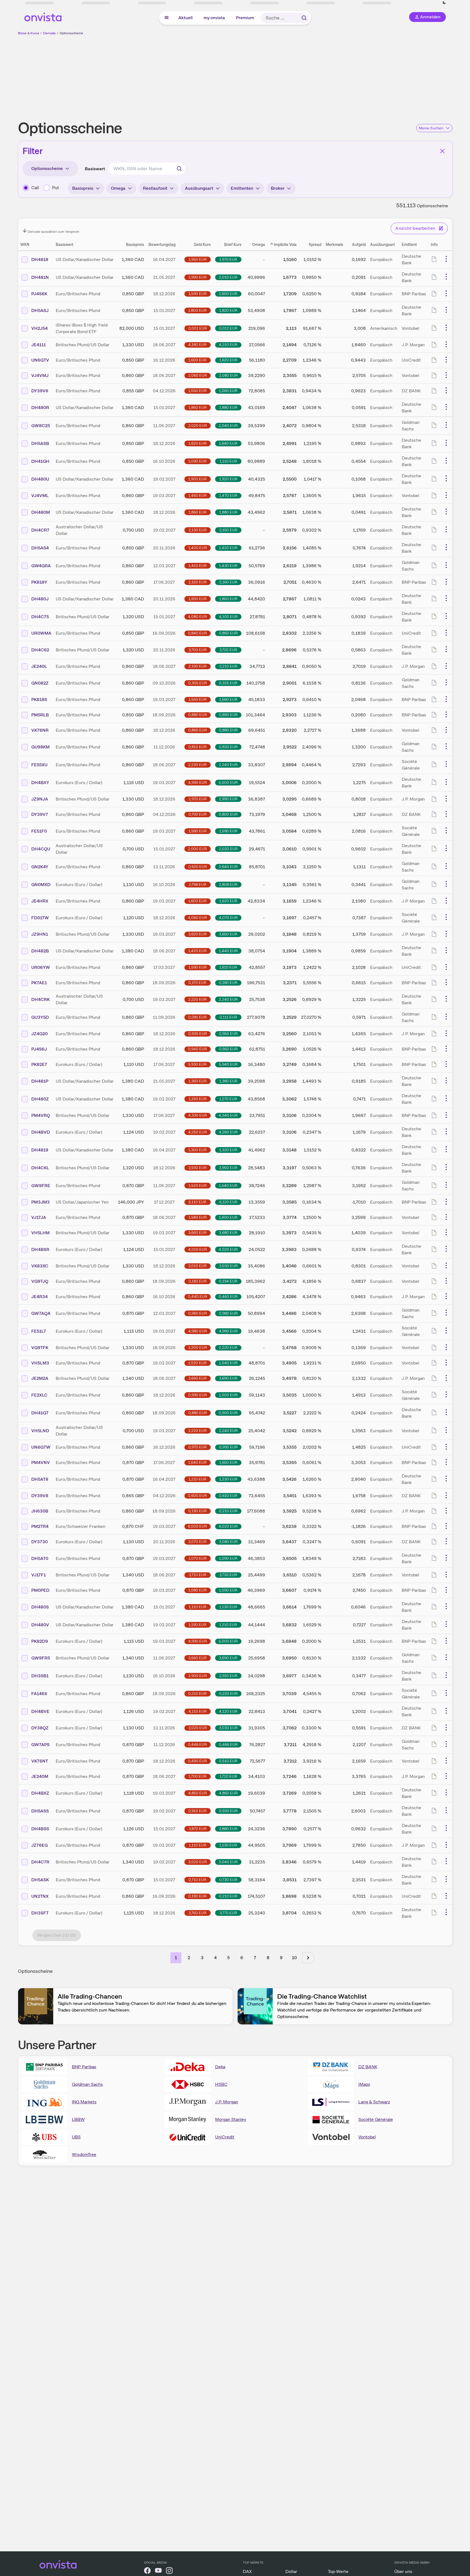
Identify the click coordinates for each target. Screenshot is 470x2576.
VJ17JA (39, 1217)
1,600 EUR (228, 294)
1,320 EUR (228, 1150)
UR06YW (41, 967)
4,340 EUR (228, 1115)
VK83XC (40, 1266)
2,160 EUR (228, 582)
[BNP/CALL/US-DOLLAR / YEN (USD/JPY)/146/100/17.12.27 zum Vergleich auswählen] (25, 1202)
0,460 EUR (228, 1296)
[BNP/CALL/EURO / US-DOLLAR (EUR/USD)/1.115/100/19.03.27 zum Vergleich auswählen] (25, 1641)
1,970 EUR (228, 259)
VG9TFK (40, 1348)
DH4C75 (40, 617)
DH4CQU (41, 849)
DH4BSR (40, 1249)
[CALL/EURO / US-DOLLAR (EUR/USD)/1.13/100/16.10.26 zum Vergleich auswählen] (25, 885)
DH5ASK (40, 1880)
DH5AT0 (40, 1558)
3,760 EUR (197, 1913)
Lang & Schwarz (374, 2102)
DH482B (40, 951)
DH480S (40, 1607)
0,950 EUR (228, 1034)
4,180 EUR (197, 345)
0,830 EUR (228, 747)
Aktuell (186, 18)
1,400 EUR (198, 548)
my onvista (215, 18)
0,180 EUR (228, 983)
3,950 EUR (228, 1168)
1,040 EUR (228, 1363)
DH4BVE (40, 1711)
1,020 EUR (197, 1363)
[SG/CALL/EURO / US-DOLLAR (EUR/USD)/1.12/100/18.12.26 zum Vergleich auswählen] (25, 918)
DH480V (40, 1625)
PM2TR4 (40, 1526)
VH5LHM (40, 1233)
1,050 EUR (197, 391)
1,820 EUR (228, 310)
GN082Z (40, 683)
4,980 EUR (198, 1331)
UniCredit (225, 2137)
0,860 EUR (228, 633)
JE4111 (39, 345)
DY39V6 (40, 391)
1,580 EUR (198, 831)
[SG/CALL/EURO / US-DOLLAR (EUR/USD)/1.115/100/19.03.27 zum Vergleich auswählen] (25, 1331)
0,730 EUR (228, 1880)
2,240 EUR (228, 765)
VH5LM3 (40, 1363)
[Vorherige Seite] (162, 1958)
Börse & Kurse (29, 33)
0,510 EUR (228, 1761)
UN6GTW (41, 1447)
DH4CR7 (40, 530)
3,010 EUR (197, 1266)
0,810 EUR (197, 747)
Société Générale (376, 2119)
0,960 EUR (198, 1313)
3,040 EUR (228, 1862)
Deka (220, 2067)
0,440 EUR (198, 1296)
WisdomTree (84, 2154)
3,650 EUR (228, 934)
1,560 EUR (228, 699)
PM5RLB (40, 715)
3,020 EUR (198, 1728)
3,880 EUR (228, 1829)
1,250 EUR (198, 1099)
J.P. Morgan (227, 2102)
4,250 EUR (198, 1132)
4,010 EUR (198, 1249)
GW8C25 (41, 426)
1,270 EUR (228, 1099)
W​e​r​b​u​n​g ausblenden (283, 74)
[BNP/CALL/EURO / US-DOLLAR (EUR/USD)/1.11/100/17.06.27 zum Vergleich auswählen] (25, 1065)
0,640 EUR (228, 867)
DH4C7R (40, 1862)
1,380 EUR (228, 1081)
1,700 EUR (197, 1776)
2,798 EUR (198, 884)
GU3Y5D (40, 1017)
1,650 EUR (228, 1462)
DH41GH (40, 461)
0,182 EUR (198, 1281)
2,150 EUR (228, 530)
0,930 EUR (198, 1034)
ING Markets (84, 2102)
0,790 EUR (198, 814)
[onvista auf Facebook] (147, 2571)
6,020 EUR (228, 1526)
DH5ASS (40, 1811)
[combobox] (147, 169)
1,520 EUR (198, 1185)
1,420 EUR (228, 548)
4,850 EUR (198, 1793)
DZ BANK (368, 2067)
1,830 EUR (198, 599)
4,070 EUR (228, 918)
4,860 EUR (228, 1793)
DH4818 (40, 259)
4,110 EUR (198, 1711)
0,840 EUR (197, 633)
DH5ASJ (40, 310)
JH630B (40, 1511)
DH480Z (40, 1099)
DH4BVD (41, 1132)
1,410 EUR (198, 566)
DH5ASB (40, 443)
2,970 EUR (198, 799)
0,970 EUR (197, 1447)
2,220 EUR (197, 999)
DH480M (41, 512)
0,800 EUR (228, 814)
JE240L (39, 666)
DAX (247, 2571)
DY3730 (40, 1542)
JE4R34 (40, 1297)
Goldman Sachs (87, 2084)
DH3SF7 (40, 1913)
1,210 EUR (197, 1479)
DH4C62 (40, 650)
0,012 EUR (228, 328)
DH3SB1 (40, 1676)
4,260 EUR (228, 1132)
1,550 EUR (198, 699)
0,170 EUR (197, 983)
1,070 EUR (198, 1558)
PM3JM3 (40, 1202)
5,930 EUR (197, 1064)
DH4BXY (40, 783)
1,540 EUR (228, 1185)
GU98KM (40, 747)
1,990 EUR (198, 277)
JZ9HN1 (40, 934)
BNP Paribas (84, 2067)
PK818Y (39, 582)
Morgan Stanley (231, 2119)
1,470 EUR (228, 495)
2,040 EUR (228, 425)
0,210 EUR (228, 1511)
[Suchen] (304, 18)
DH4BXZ (40, 1793)
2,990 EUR (228, 799)
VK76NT (40, 1761)
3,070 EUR (197, 1542)
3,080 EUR (228, 1542)
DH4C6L (40, 1168)
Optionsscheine (71, 33)
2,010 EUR (228, 277)
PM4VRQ (41, 1115)
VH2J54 (40, 328)
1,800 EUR (197, 310)
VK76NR (40, 730)
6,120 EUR (228, 1202)
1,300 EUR (197, 1150)
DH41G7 (40, 1413)
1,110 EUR (228, 461)
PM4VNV (41, 1463)
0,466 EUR (228, 1744)
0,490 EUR (197, 1761)
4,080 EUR (197, 617)
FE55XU (39, 765)
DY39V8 (40, 1496)
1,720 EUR (228, 1776)
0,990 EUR (198, 1395)
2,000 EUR (197, 849)
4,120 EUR (228, 1711)
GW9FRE (41, 1186)
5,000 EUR (228, 782)
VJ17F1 (39, 1575)
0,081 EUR (197, 1017)
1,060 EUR (228, 391)
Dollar (291, 2571)
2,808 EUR (228, 884)
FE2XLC (39, 1395)
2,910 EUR (228, 1676)
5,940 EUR (228, 1064)
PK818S (39, 700)
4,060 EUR (197, 918)
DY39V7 (40, 814)
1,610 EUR (228, 967)
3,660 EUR (197, 1233)
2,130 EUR (198, 530)
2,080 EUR (228, 375)
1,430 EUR (228, 566)
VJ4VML (40, 496)
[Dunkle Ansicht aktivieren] (50, 3)
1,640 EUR (228, 443)
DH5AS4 (40, 548)
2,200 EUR (198, 1347)
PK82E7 (39, 1064)
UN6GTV (40, 360)
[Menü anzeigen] (167, 18)
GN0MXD (41, 885)
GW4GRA (41, 566)
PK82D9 (40, 1641)
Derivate (49, 33)
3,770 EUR (228, 1913)
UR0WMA (41, 633)
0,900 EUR (228, 1413)
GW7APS (40, 1745)
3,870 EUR (198, 1829)
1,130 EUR (228, 1607)
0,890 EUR (228, 715)
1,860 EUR (198, 407)
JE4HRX (40, 901)
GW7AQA (41, 1313)
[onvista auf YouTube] (158, 2571)
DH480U (40, 479)
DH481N (40, 277)
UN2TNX (40, 1896)
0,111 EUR (228, 1017)
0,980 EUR (228, 1313)
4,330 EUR (198, 1115)
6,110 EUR (197, 1202)
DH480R (40, 408)
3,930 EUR (197, 1168)
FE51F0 (39, 831)
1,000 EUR (228, 1395)
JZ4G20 (40, 1034)
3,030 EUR (228, 1266)
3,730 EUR (228, 1575)
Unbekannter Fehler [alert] (411, 13)
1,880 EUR (228, 407)
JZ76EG (40, 1845)
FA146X (39, 1694)
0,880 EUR (198, 715)
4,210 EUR (228, 345)
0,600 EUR (197, 1496)
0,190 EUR (197, 1511)
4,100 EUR (228, 617)
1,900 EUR (197, 479)
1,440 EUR (228, 951)
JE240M (40, 1776)
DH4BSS (40, 1829)
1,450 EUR (197, 495)
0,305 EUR (198, 683)
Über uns (403, 2571)
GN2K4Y (40, 867)
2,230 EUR (197, 765)
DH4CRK (40, 999)
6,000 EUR (197, 1526)
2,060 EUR (198, 375)
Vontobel (367, 2137)
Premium (245, 18)
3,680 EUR (228, 1233)
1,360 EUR (198, 1081)
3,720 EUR (228, 650)
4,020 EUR (228, 1249)
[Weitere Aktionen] (446, 259)
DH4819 (40, 1150)
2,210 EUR (228, 666)
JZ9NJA (40, 799)
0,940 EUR (197, 1049)
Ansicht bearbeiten (415, 228)
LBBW (78, 2119)
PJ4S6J (39, 1049)
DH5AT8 (40, 1479)
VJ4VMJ (40, 375)
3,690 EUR (228, 1378)
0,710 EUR (197, 1880)
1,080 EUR (197, 1590)
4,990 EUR (198, 782)
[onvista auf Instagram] (169, 2571)
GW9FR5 (41, 1658)
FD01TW (40, 918)
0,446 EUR (197, 1744)
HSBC (221, 2084)
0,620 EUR (198, 867)
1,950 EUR (198, 259)
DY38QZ (40, 1728)
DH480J (40, 599)
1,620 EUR (228, 360)
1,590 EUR (198, 294)
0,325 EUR (228, 683)
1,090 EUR (197, 461)
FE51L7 (39, 1331)
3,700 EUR (198, 650)
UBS (76, 2137)
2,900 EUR (198, 1676)
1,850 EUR (228, 599)
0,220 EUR (228, 1693)
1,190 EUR (197, 1625)
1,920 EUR (228, 479)
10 (294, 1958)
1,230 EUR (228, 1479)
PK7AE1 (39, 983)
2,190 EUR (198, 666)
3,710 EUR (198, 1575)
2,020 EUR (198, 425)
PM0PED (40, 1590)
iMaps (364, 2084)
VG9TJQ (40, 1281)
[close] (462, 8)
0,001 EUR (198, 328)
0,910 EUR (197, 1811)
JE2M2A (40, 1378)
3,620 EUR (197, 934)
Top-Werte (338, 2571)
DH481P (40, 1081)
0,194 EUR (228, 1281)
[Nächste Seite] (308, 1958)
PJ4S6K (39, 294)
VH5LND (40, 1431)
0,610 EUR (228, 1496)
